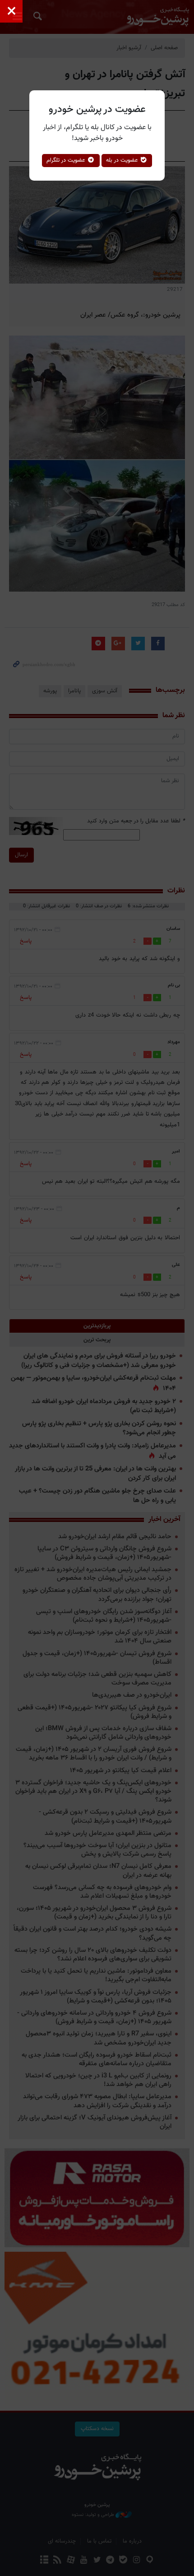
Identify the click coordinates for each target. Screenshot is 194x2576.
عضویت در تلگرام (67, 160)
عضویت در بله (123, 160)
